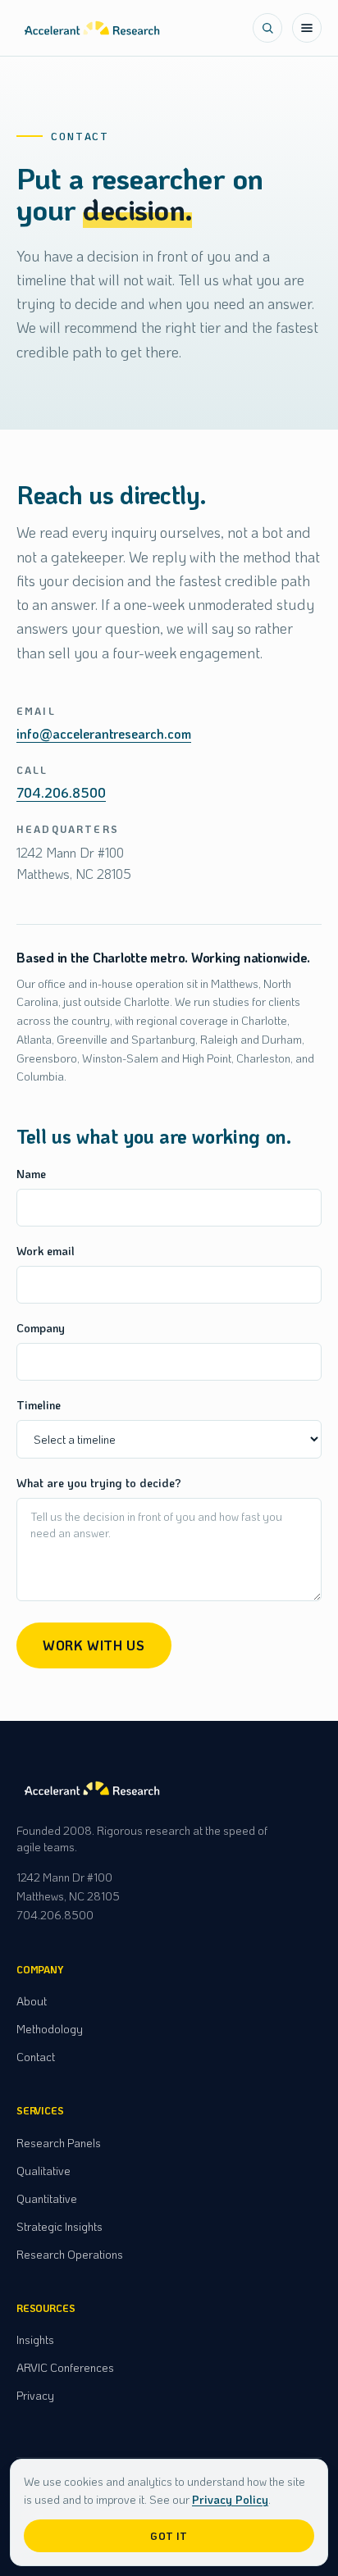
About (32, 2001)
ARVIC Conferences (65, 2367)
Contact (36, 2057)
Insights (35, 2339)
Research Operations (70, 2254)
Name (31, 1174)
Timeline (39, 1405)
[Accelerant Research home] (92, 28)
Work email (46, 1251)
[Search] (267, 28)
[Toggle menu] (307, 28)
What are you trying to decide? (99, 1483)
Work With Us (94, 1645)
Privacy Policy (230, 2499)
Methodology (50, 2029)
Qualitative (43, 2171)
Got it (169, 2536)
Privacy (35, 2395)
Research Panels (59, 2143)
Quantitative (47, 2198)
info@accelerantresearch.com (104, 733)
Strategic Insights (59, 2226)
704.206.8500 (61, 792)
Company (41, 1328)
